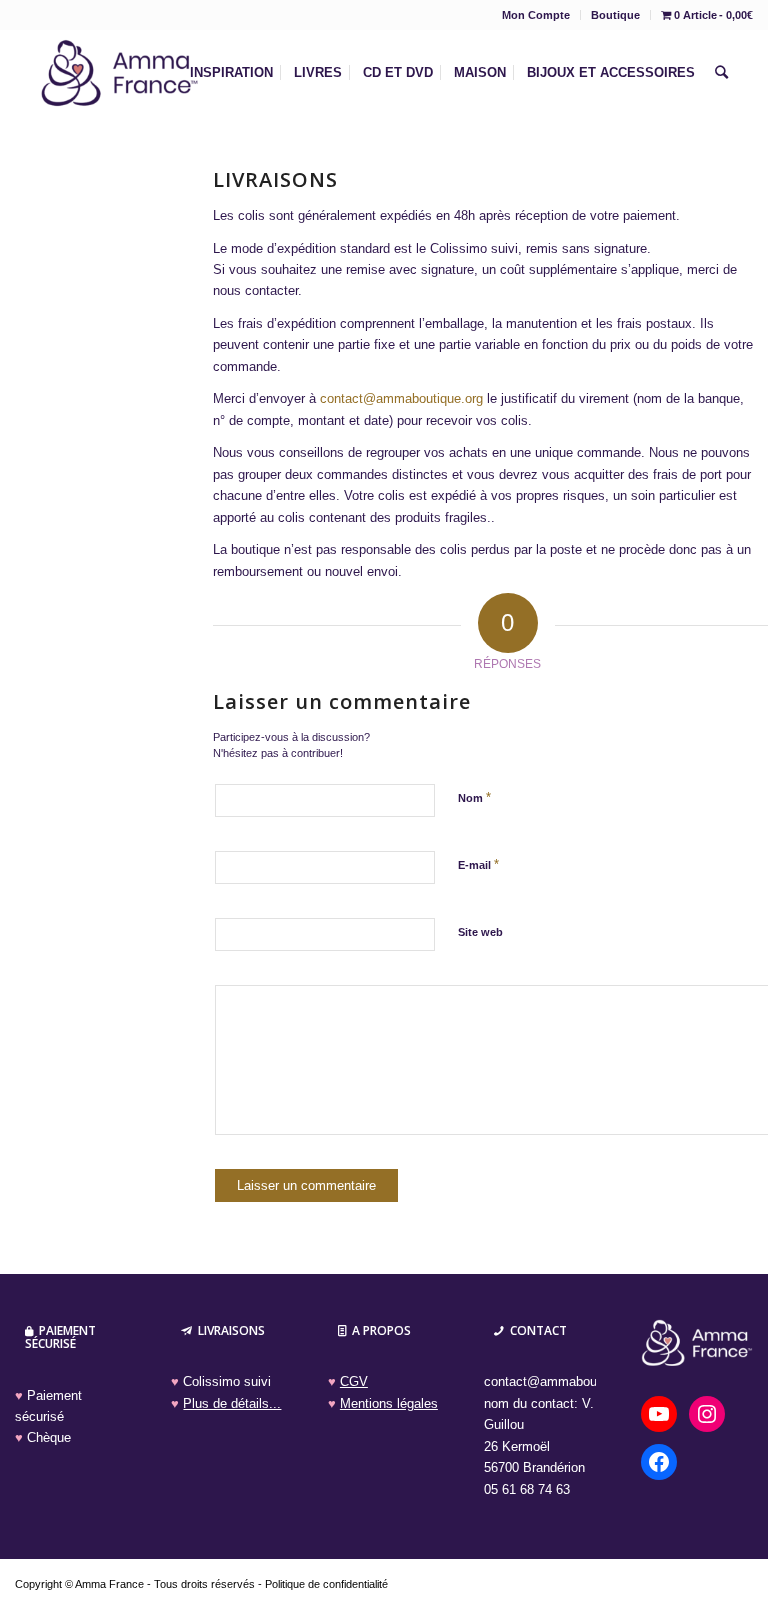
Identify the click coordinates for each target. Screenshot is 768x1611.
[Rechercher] (721, 73)
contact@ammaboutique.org (401, 398)
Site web (480, 932)
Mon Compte (536, 15)
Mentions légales (389, 1403)
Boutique (615, 15)
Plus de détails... (232, 1403)
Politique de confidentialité (326, 1584)
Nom (474, 797)
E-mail (478, 864)
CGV (354, 1381)
